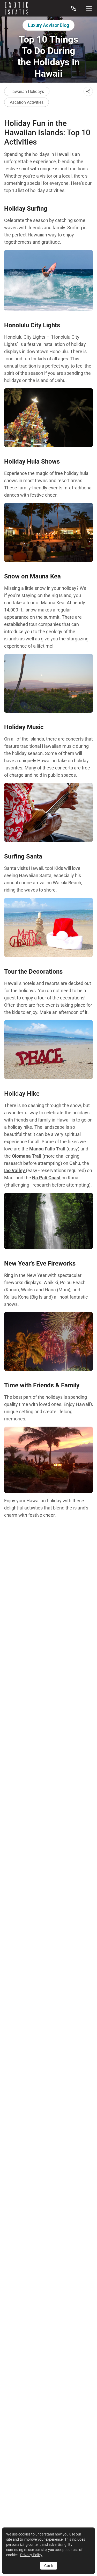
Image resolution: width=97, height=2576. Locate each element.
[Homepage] (17, 8)
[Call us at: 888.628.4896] (74, 8)
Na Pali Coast (46, 1178)
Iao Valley (15, 1170)
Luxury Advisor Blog (48, 25)
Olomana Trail (27, 1156)
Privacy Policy (31, 2555)
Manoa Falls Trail (48, 1149)
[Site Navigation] (89, 8)
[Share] (88, 91)
